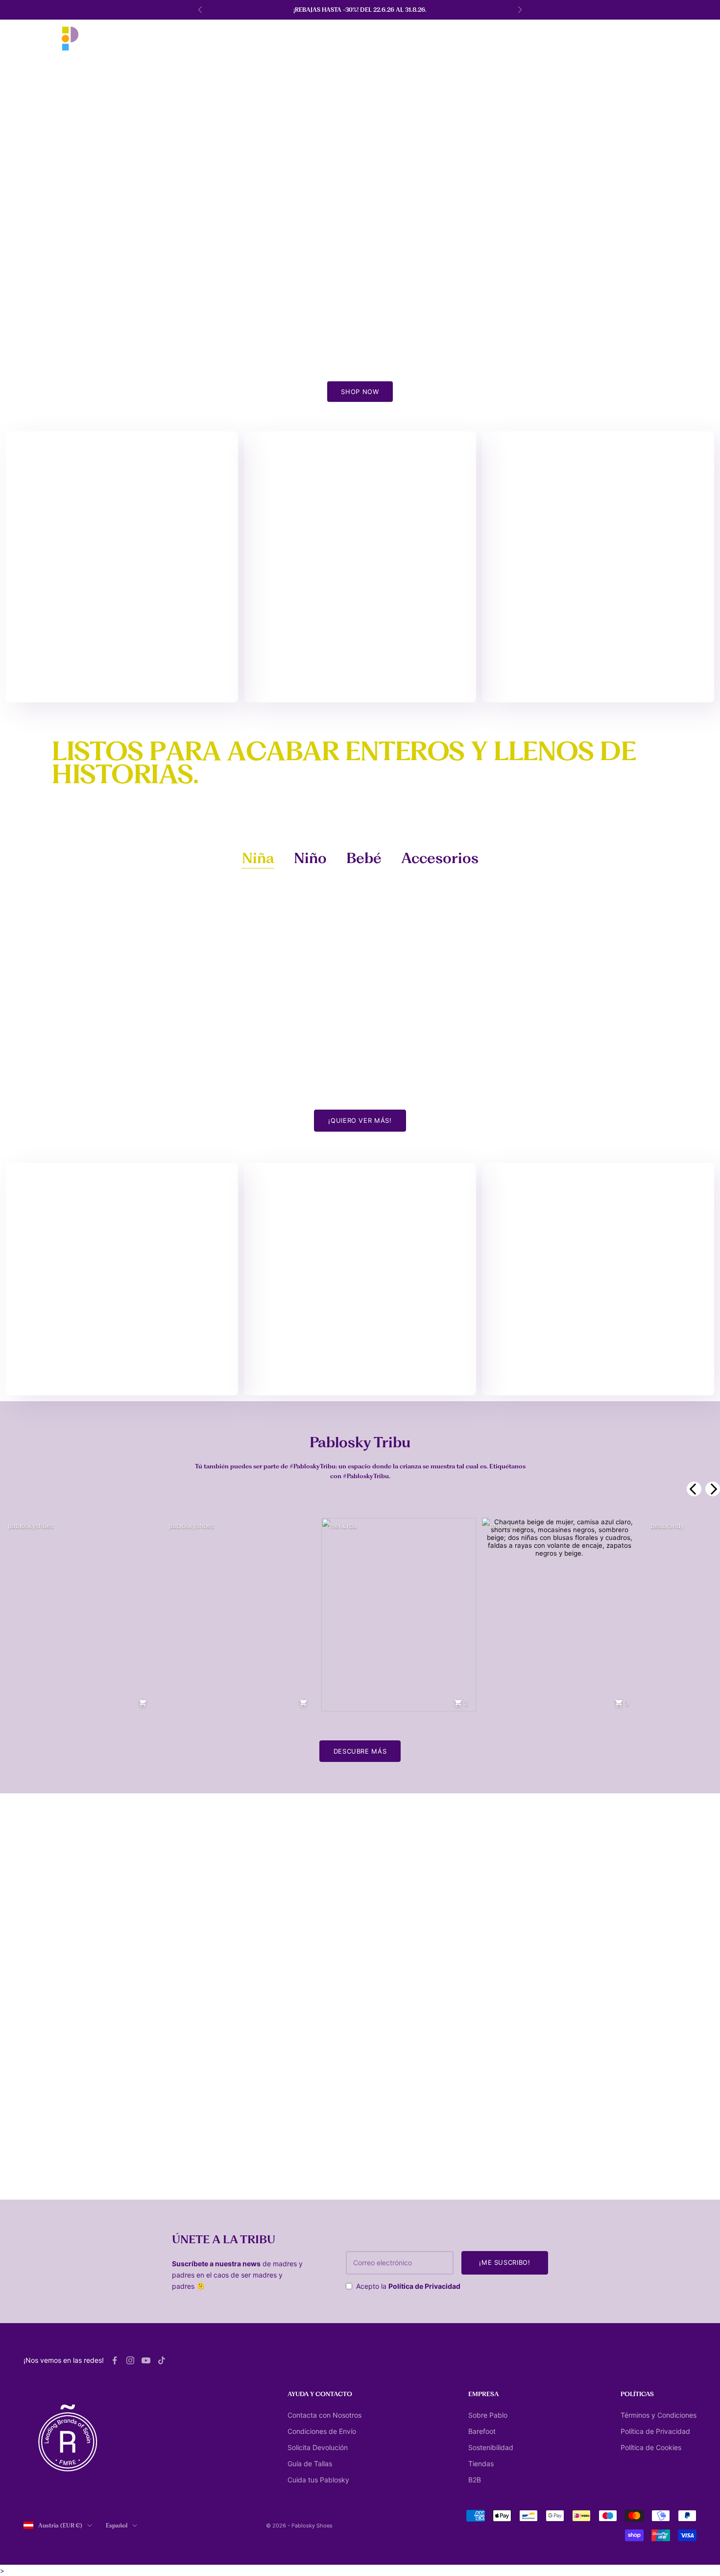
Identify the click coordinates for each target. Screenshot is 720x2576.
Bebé (364, 858)
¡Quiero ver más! (360, 1120)
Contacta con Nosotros (324, 2415)
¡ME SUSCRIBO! (504, 2262)
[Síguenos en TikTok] (162, 2360)
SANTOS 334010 (525, 1082)
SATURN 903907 (51, 1082)
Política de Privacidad (424, 2286)
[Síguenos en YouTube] (146, 2360)
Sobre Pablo (488, 2415)
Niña (258, 858)
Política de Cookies (651, 2447)
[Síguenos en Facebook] (115, 2360)
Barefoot (482, 2431)
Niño (310, 858)
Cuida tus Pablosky (318, 2480)
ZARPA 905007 (365, 1082)
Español (117, 2526)
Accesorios (440, 858)
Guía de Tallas (310, 2464)
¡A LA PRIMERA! (122, 1372)
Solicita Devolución (318, 2447)
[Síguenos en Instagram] (130, 2360)
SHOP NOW (360, 392)
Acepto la (408, 2286)
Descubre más (360, 1751)
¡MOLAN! (598, 1372)
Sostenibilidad (491, 2447)
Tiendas (481, 2464)
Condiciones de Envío (322, 2431)
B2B (475, 2480)
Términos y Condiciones (659, 2415)
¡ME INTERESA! (598, 679)
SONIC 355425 (206, 1082)
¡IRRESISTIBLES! (122, 679)
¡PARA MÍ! (360, 679)
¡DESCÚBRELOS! (360, 1372)
